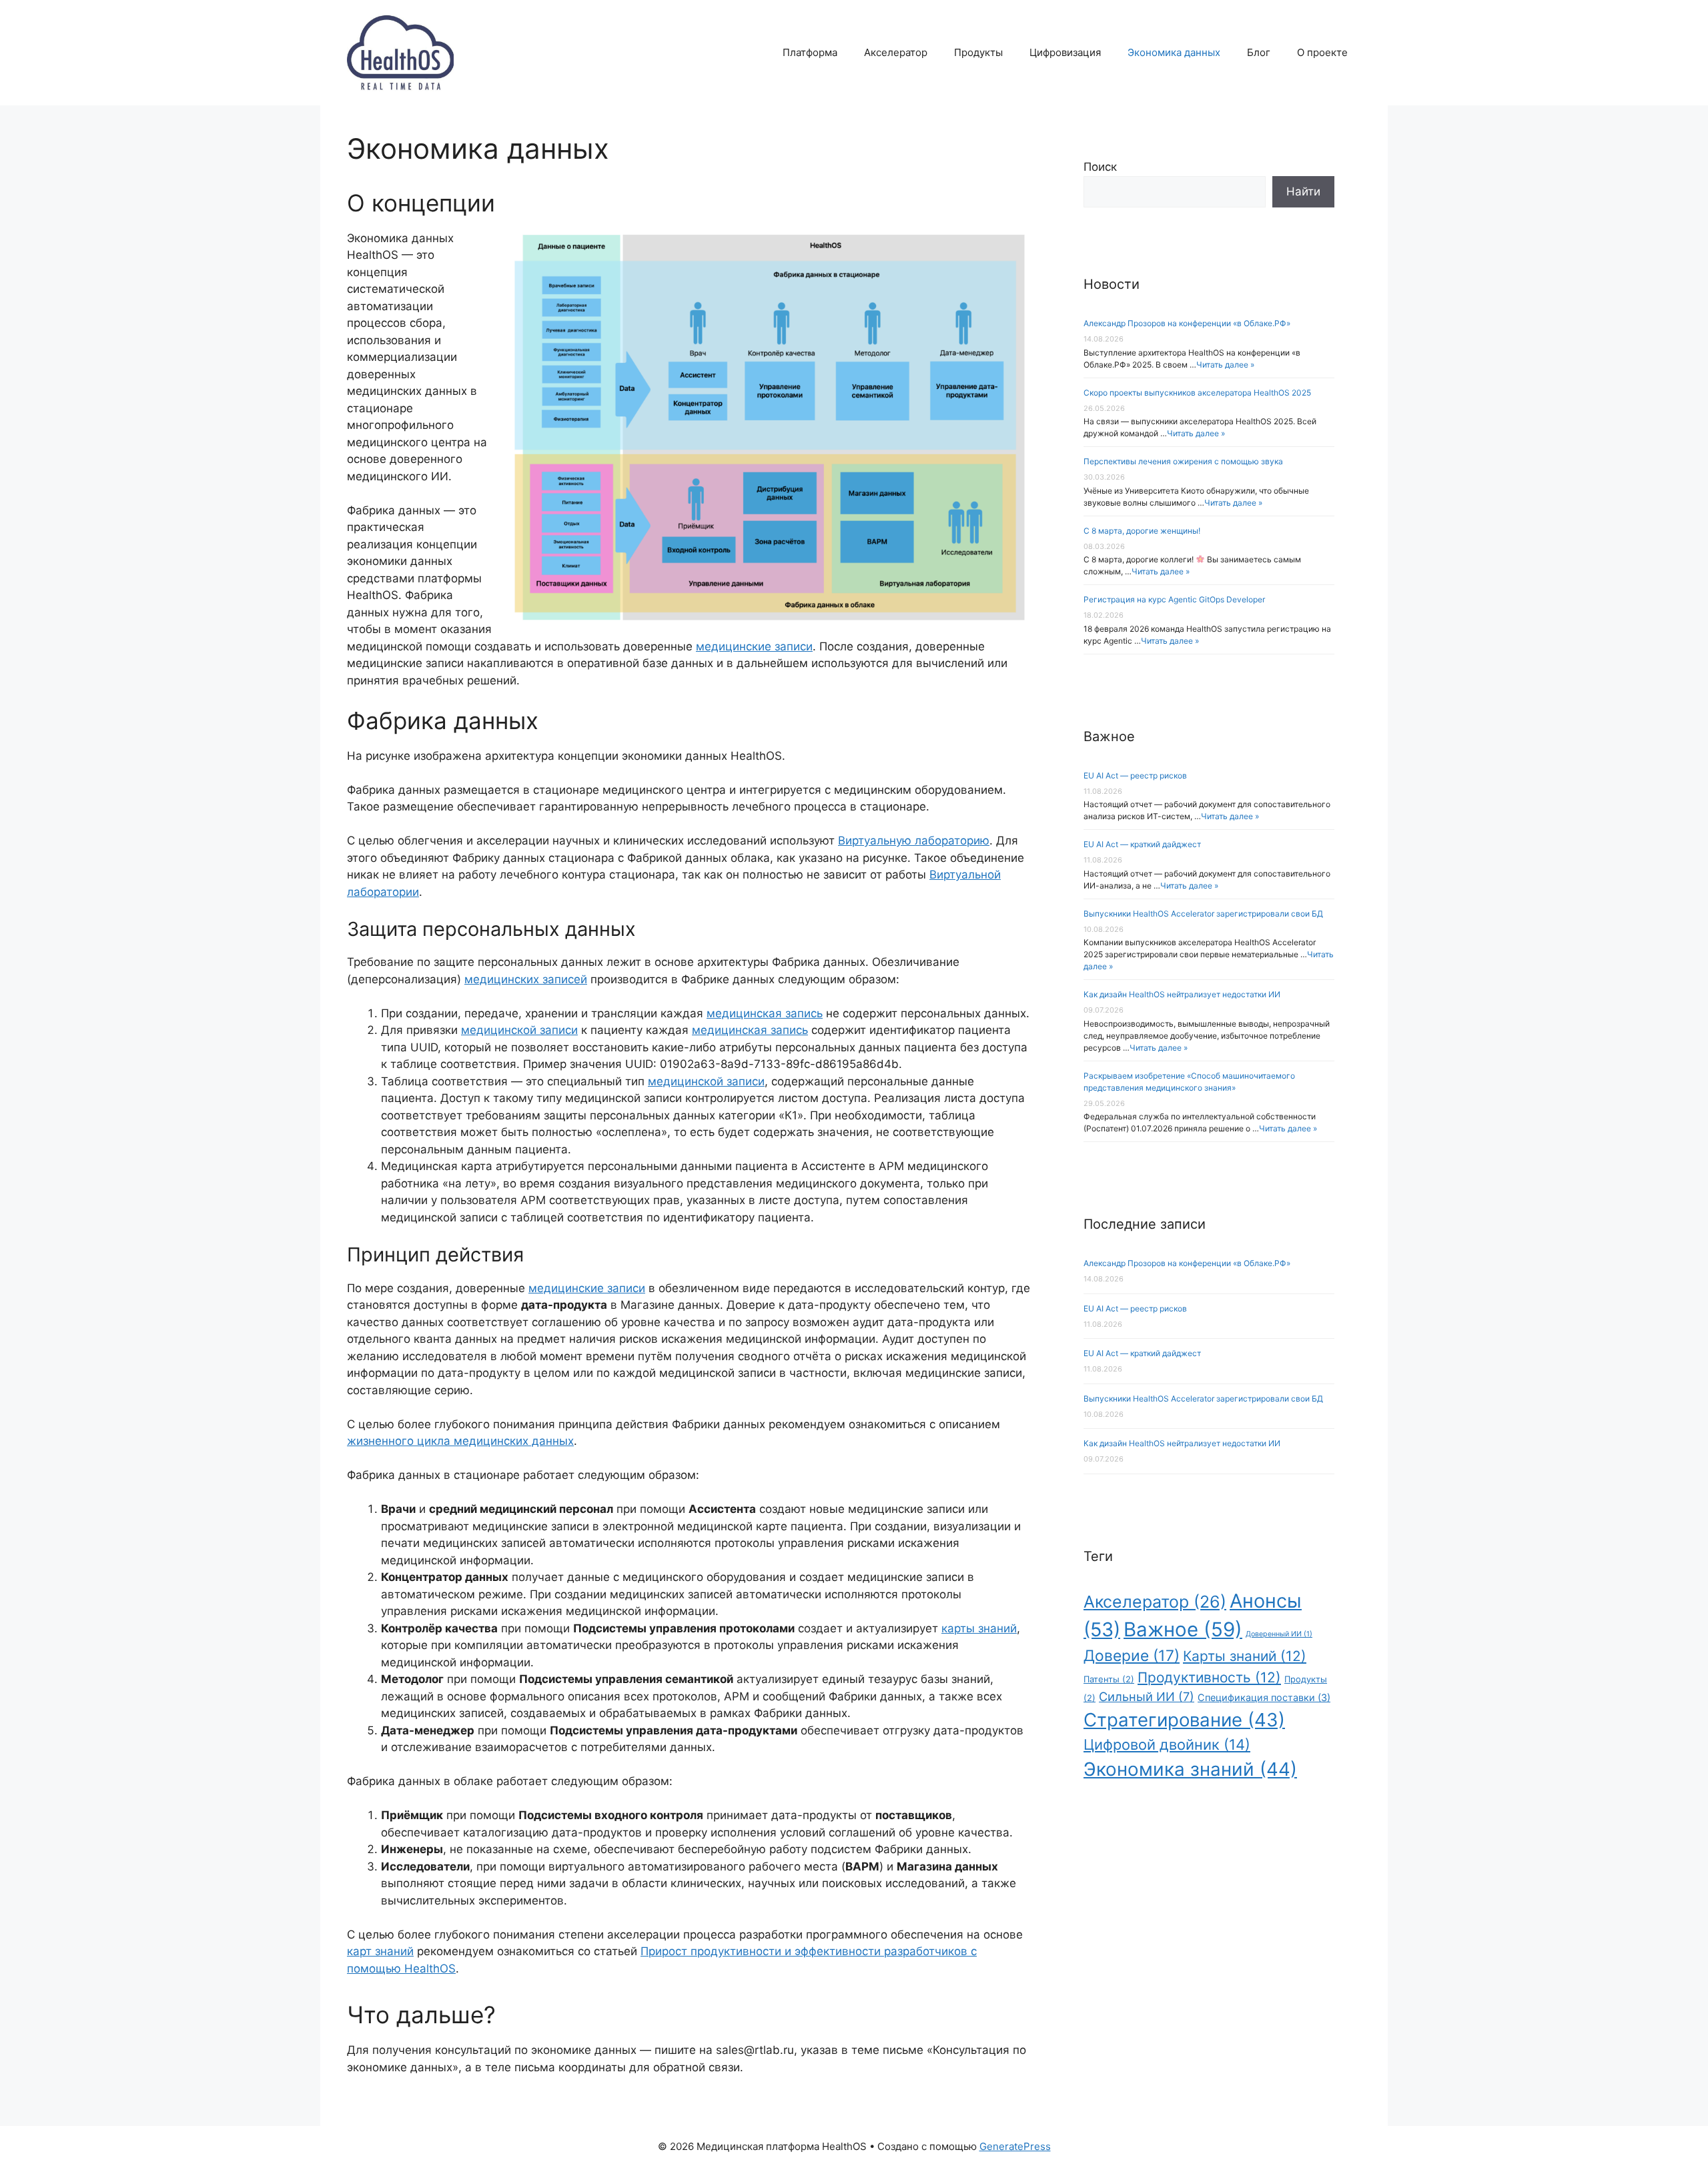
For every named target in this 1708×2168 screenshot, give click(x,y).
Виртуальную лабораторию (914, 841)
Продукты (978, 52)
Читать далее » (1225, 365)
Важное (1183, 1629)
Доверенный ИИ (1279, 1634)
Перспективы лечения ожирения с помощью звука (1183, 461)
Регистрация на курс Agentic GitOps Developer (1174, 599)
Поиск (1100, 167)
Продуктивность (1209, 1677)
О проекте (1322, 52)
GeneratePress (1015, 2146)
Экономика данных (1174, 52)
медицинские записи (754, 646)
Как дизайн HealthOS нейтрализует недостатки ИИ (1182, 994)
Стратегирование (1184, 1720)
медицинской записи (519, 1030)
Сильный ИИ (1147, 1696)
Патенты (1109, 1679)
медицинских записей (526, 979)
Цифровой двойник (1167, 1744)
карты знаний (979, 1628)
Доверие (1132, 1655)
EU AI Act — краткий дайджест (1142, 844)
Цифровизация (1065, 52)
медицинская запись (765, 1013)
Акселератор (896, 52)
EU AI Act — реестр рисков (1135, 775)
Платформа (810, 52)
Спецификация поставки (1264, 1697)
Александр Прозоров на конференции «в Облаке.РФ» (1187, 323)
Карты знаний (1245, 1656)
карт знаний (380, 1951)
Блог (1259, 52)
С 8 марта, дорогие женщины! (1142, 531)
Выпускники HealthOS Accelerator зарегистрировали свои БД (1203, 914)
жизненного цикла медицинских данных (460, 1441)
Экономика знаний (1190, 1769)
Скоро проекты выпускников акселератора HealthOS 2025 (1197, 393)
